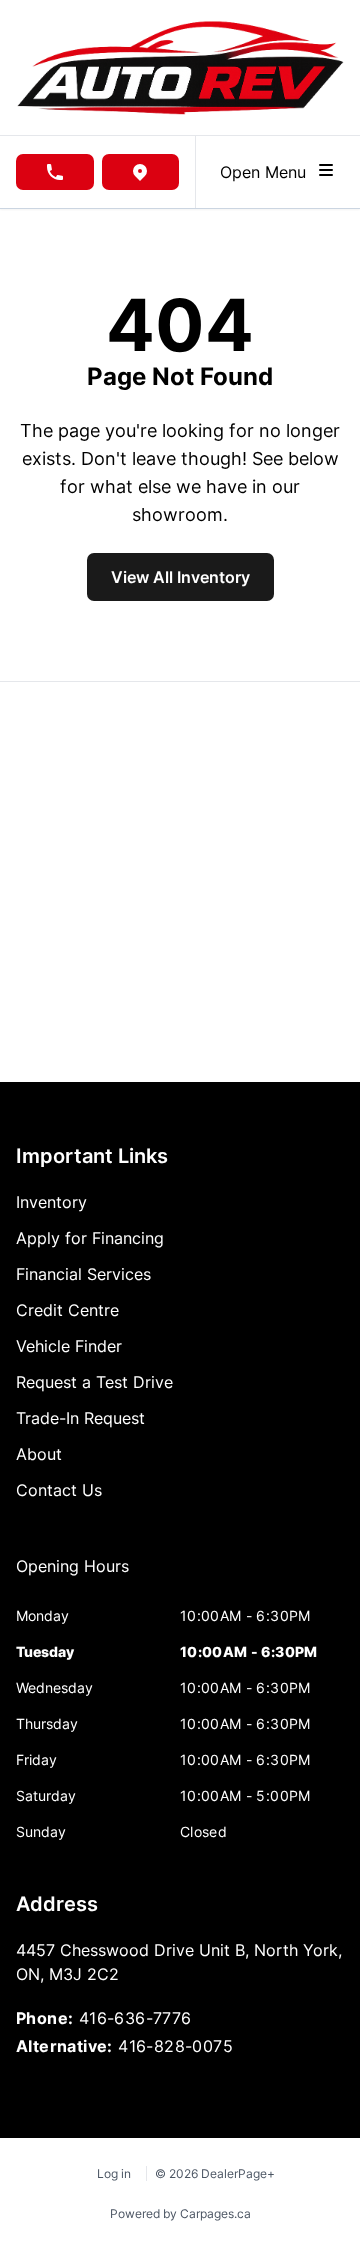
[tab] (72, 1576)
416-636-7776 (135, 2018)
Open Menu (268, 172)
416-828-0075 (175, 2046)
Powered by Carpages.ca (180, 2213)
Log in (114, 2173)
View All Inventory (180, 577)
